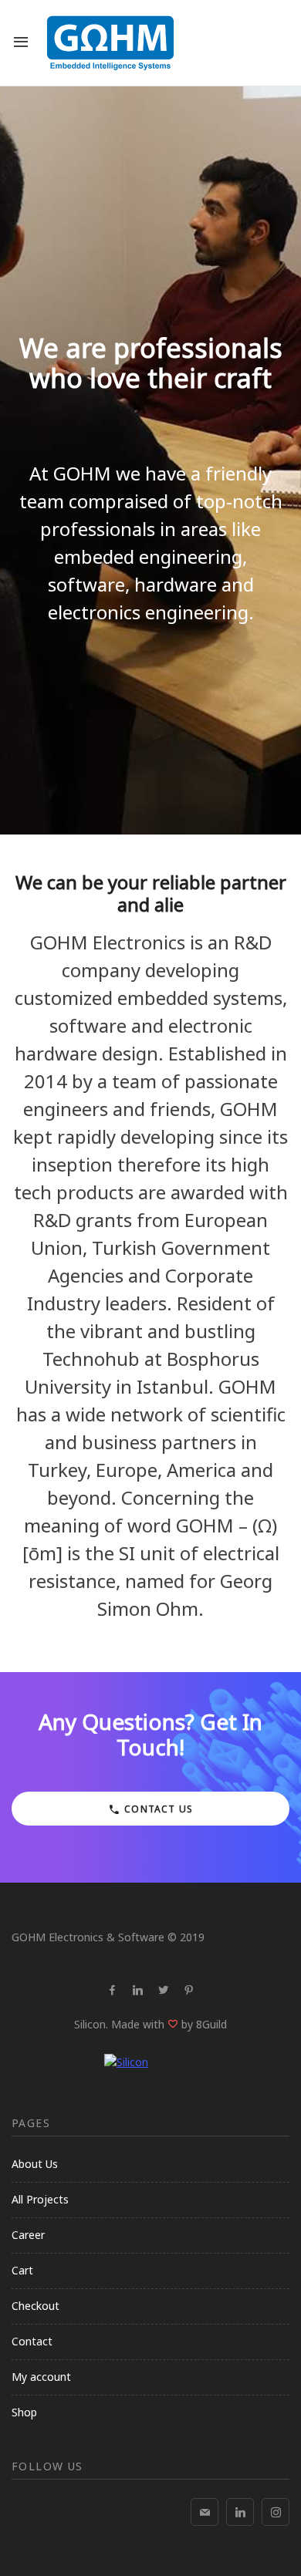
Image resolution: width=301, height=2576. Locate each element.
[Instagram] (276, 2512)
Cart (22, 2270)
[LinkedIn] (240, 2512)
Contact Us (157, 1809)
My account (41, 2377)
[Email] (205, 2512)
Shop (24, 2412)
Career (28, 2235)
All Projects (40, 2199)
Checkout (36, 2306)
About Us (35, 2164)
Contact (32, 2341)
